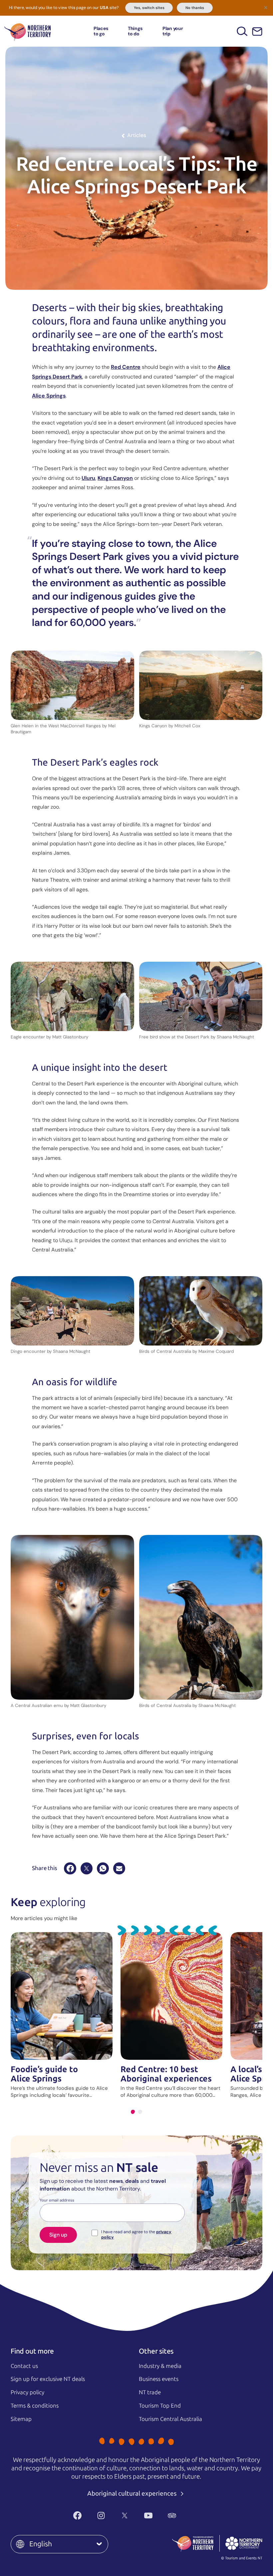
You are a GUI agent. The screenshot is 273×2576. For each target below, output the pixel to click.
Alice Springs (49, 396)
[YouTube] (148, 2515)
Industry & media (160, 2366)
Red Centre (126, 367)
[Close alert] (266, 7)
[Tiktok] (196, 2515)
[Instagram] (101, 2515)
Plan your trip (173, 31)
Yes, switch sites (149, 8)
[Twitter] (125, 2515)
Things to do (135, 31)
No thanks (195, 8)
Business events (159, 2379)
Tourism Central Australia (170, 2419)
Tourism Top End (160, 2406)
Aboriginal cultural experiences (133, 2493)
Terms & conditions (35, 2406)
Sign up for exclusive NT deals (48, 2379)
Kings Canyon (115, 478)
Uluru (88, 478)
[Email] (119, 1868)
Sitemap (21, 2419)
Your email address (57, 2201)
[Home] (28, 31)
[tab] (133, 2112)
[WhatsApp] (103, 1868)
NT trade (150, 2392)
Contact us (24, 2366)
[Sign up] (257, 32)
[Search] (242, 31)
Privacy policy (27, 2392)
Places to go (101, 31)
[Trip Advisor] (172, 2515)
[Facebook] (70, 1868)
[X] (87, 1868)
